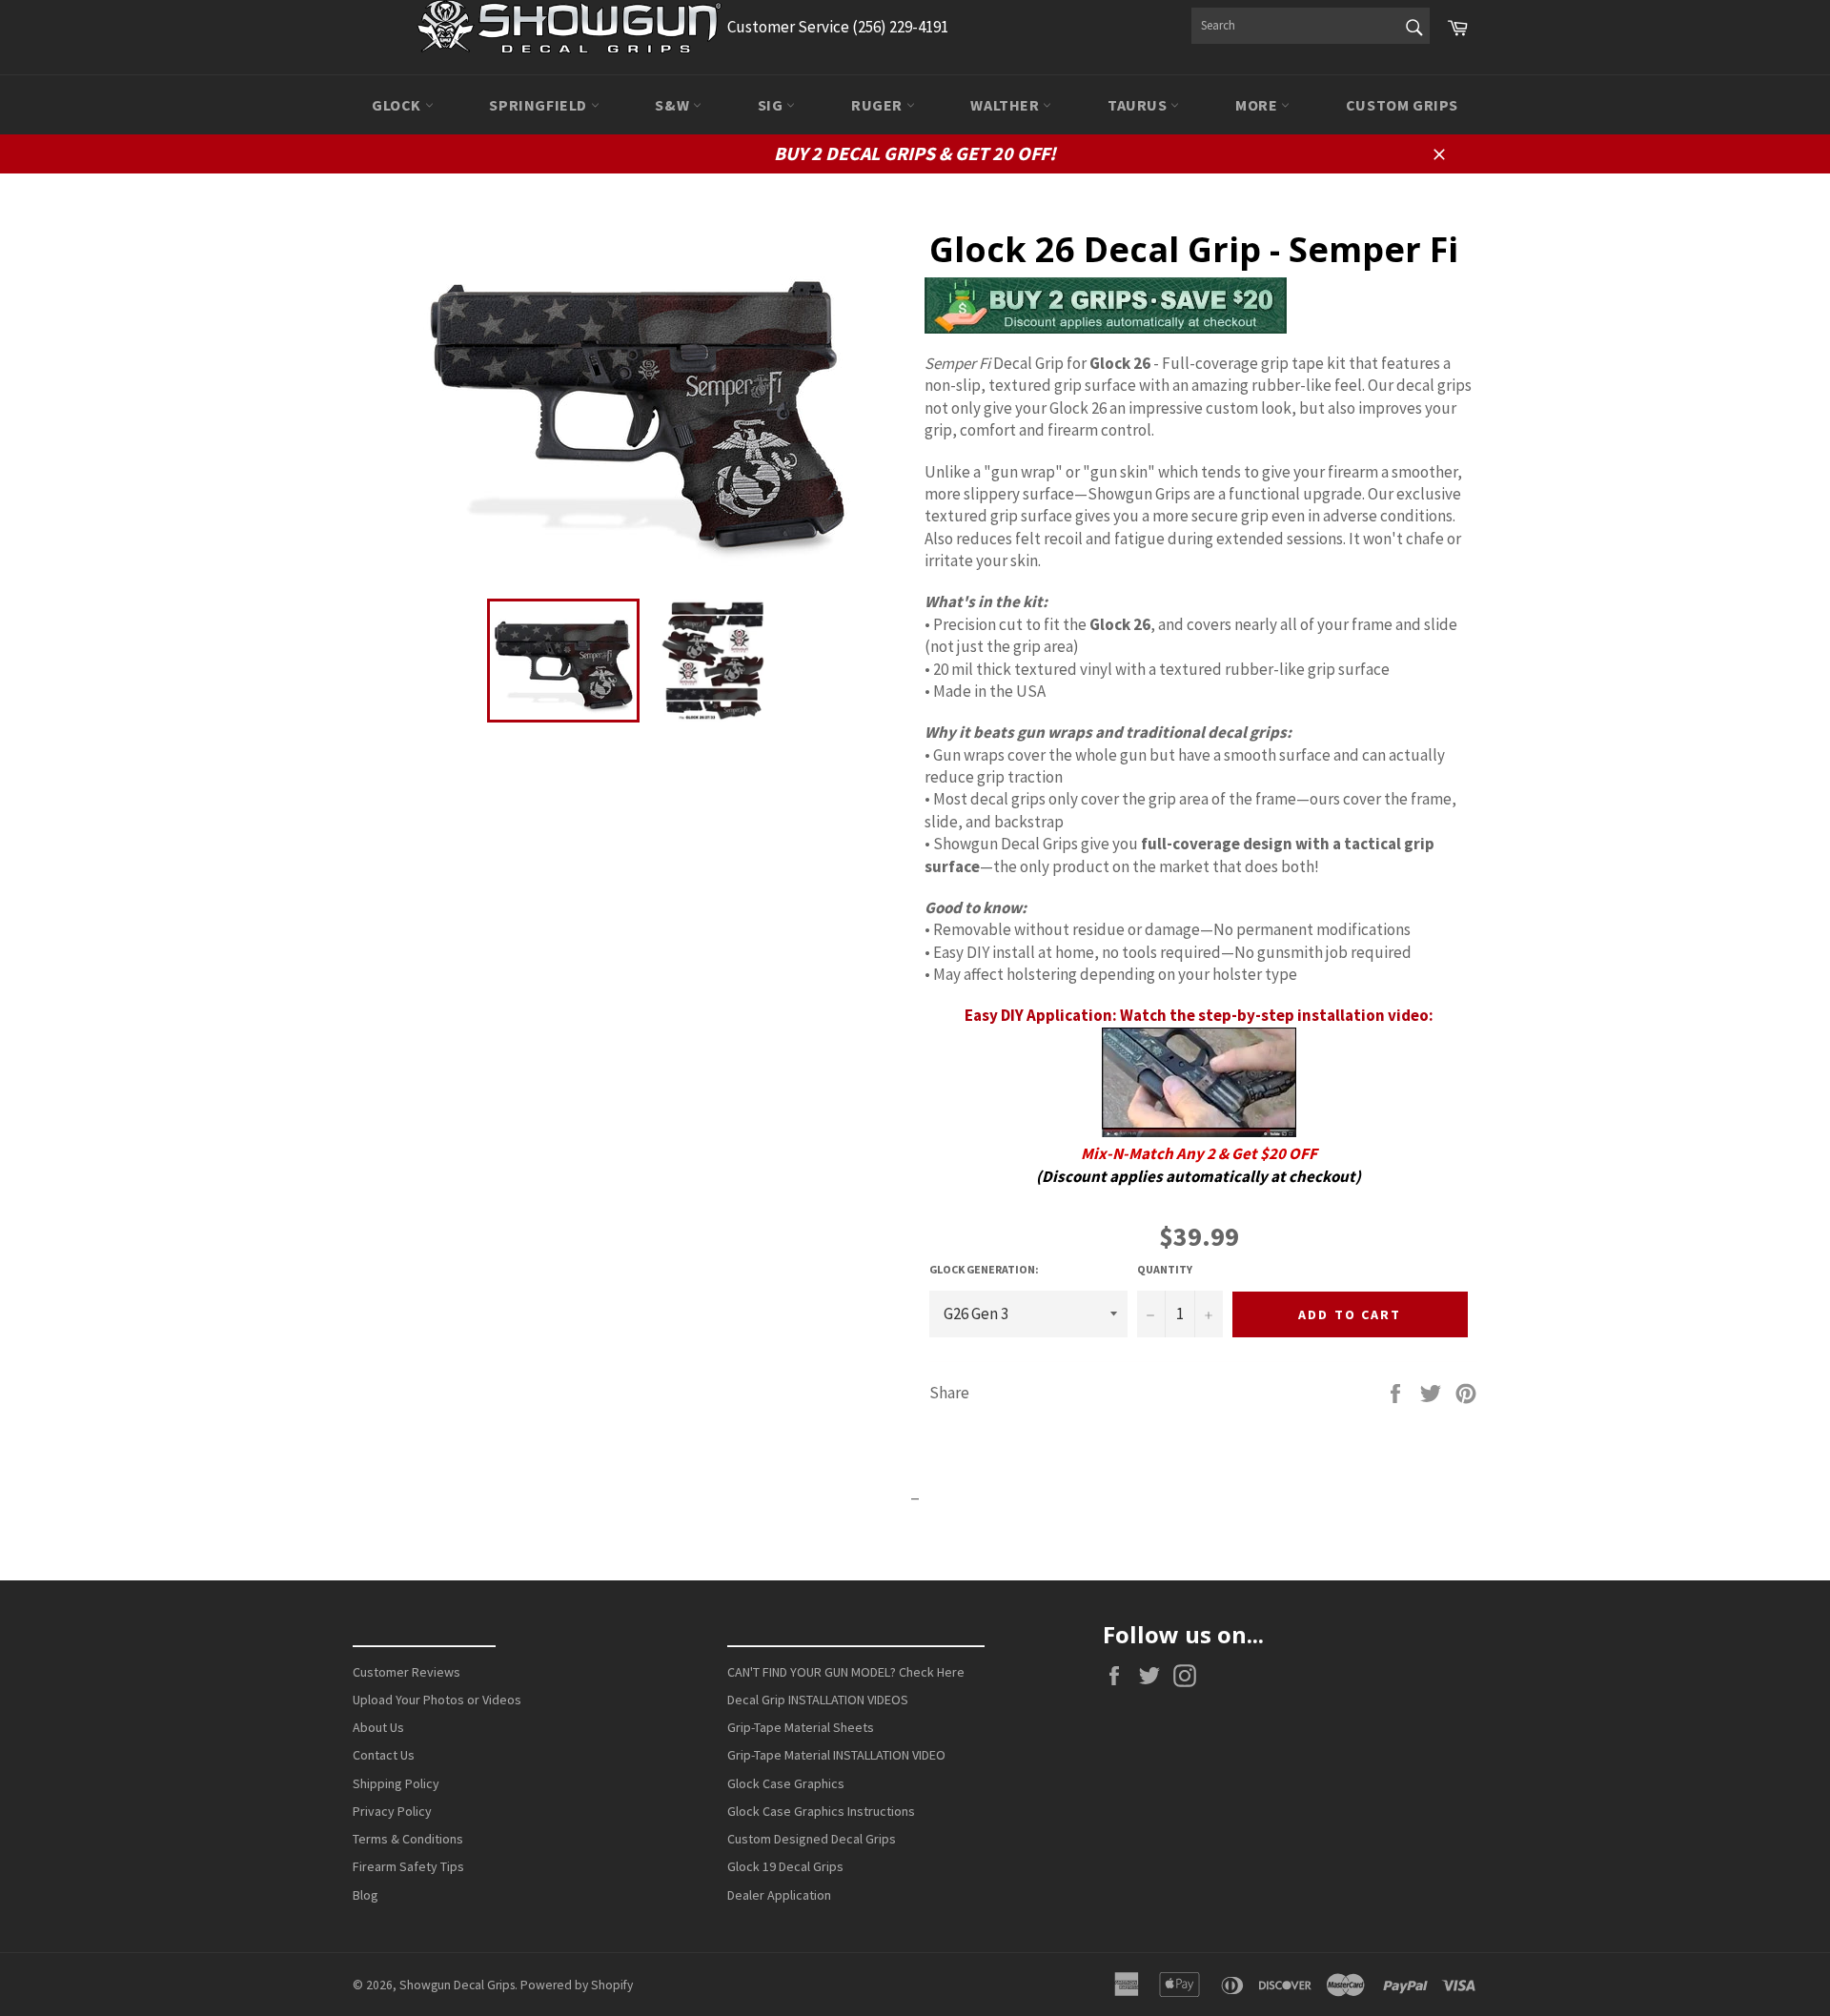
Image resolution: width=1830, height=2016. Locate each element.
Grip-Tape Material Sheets (801, 1727)
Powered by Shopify (577, 1985)
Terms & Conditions (408, 1839)
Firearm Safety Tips (408, 1866)
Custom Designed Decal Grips (812, 1839)
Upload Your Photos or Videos (437, 1700)
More (1258, 105)
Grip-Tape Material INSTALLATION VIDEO (836, 1755)
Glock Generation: (984, 1269)
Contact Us (384, 1755)
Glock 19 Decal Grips (785, 1866)
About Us (378, 1727)
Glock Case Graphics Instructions (821, 1811)
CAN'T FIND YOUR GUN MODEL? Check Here (846, 1672)
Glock (398, 105)
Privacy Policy (392, 1811)
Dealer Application (779, 1895)
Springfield (539, 105)
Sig (772, 105)
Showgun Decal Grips (457, 1985)
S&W (673, 105)
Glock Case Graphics (786, 1783)
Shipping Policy (396, 1783)
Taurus (1139, 105)
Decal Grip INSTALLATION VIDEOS (818, 1700)
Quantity (1165, 1269)
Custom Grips (1402, 105)
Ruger (879, 105)
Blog (366, 1895)
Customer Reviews (407, 1672)
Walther (1006, 105)
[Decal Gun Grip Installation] (1199, 1131)
